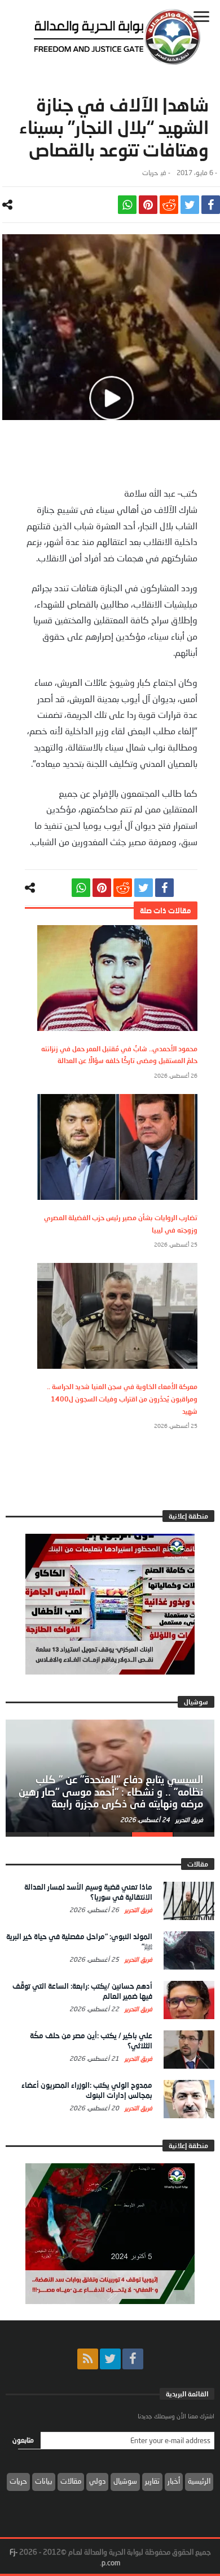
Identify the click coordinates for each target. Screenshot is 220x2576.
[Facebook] (133, 2359)
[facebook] (211, 205)
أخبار (174, 2481)
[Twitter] (110, 2359)
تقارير (152, 2481)
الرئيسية (199, 2481)
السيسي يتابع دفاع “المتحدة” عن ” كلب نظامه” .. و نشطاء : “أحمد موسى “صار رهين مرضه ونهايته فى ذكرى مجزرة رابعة (111, 1792)
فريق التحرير (188, 1820)
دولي (97, 2481)
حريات (150, 173)
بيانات (44, 2481)
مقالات (71, 2481)
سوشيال (125, 2481)
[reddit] (169, 205)
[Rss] (88, 2359)
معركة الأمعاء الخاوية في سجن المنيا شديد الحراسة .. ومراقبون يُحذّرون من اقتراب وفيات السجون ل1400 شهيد (122, 1399)
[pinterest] (148, 205)
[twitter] (190, 205)
